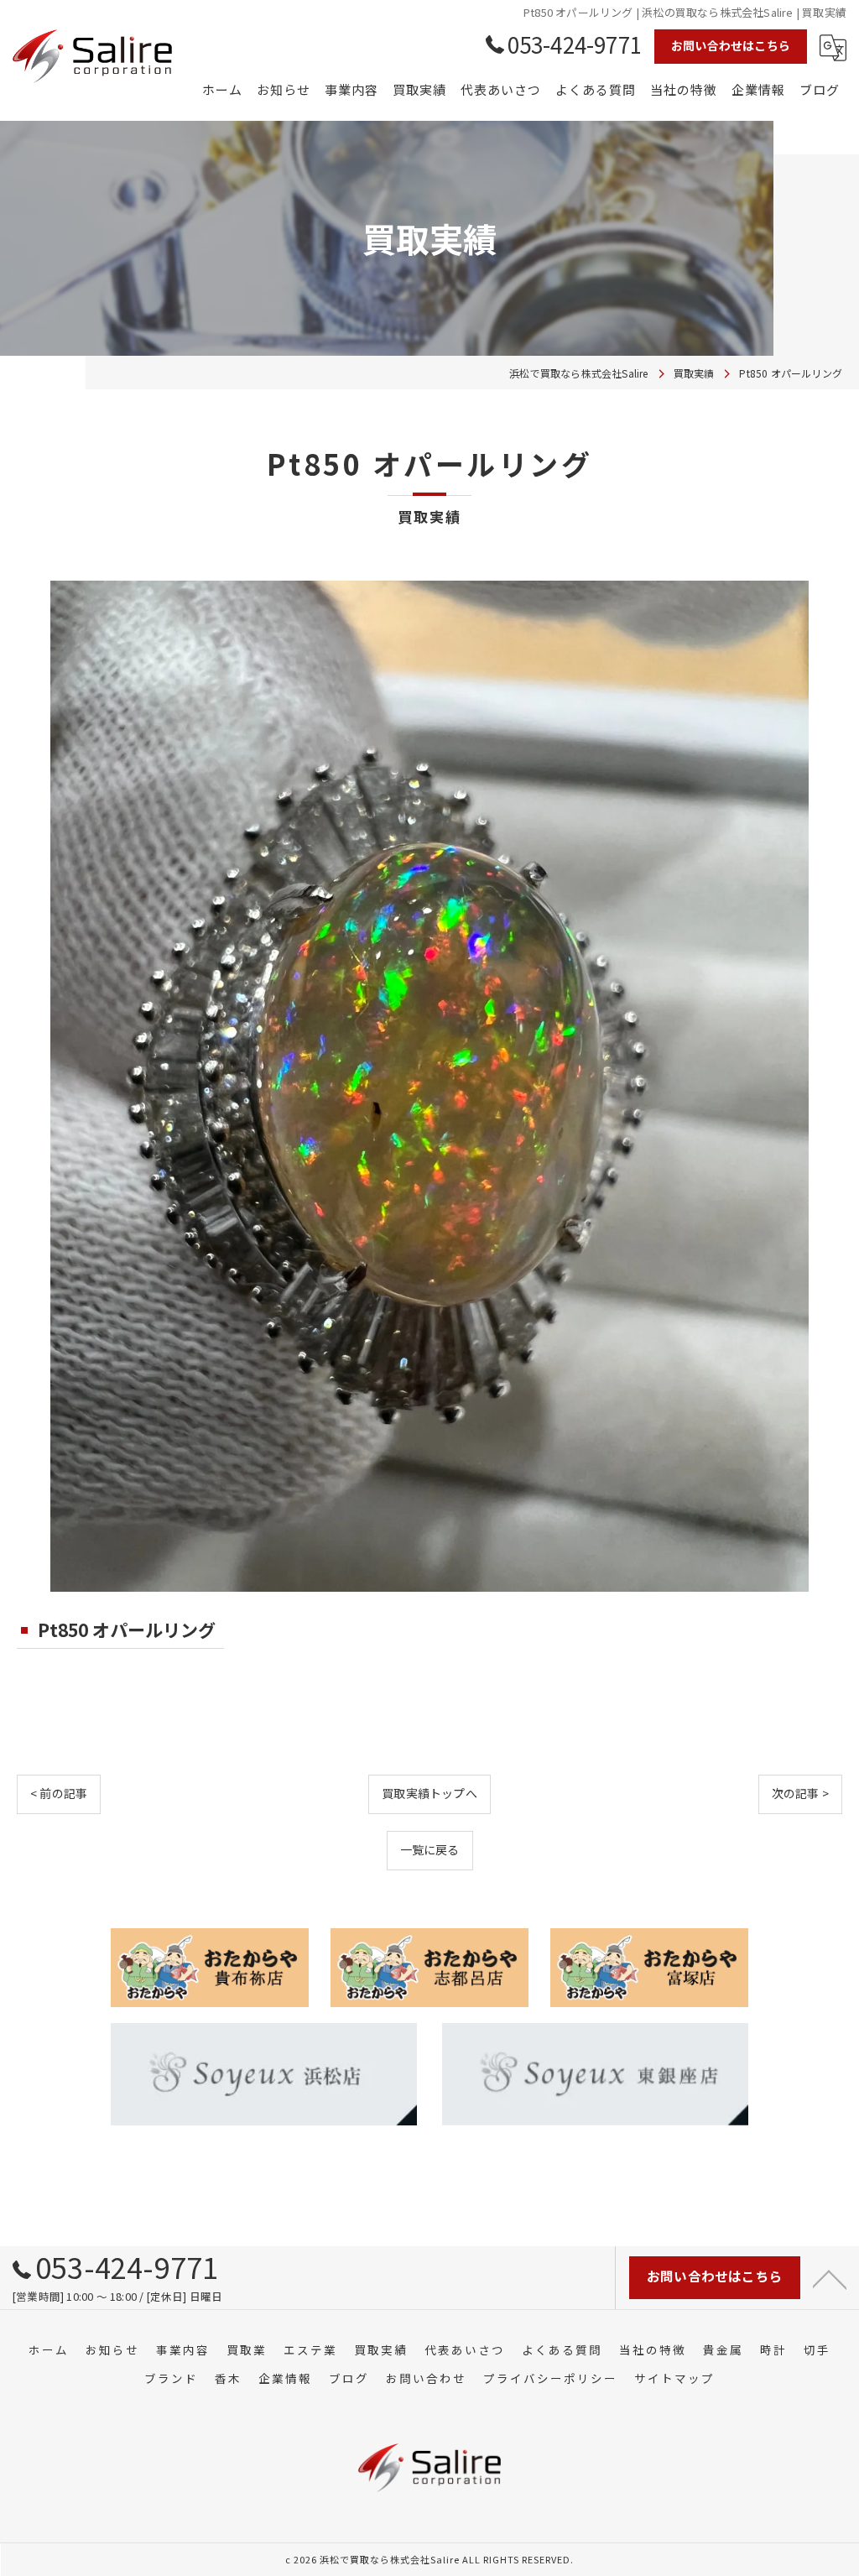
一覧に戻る (430, 1849)
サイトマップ (674, 2378)
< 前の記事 (59, 1793)
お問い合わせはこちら (731, 45)
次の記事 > (800, 1793)
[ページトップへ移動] (830, 2278)
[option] (429, 1086)
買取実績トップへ (429, 1793)
